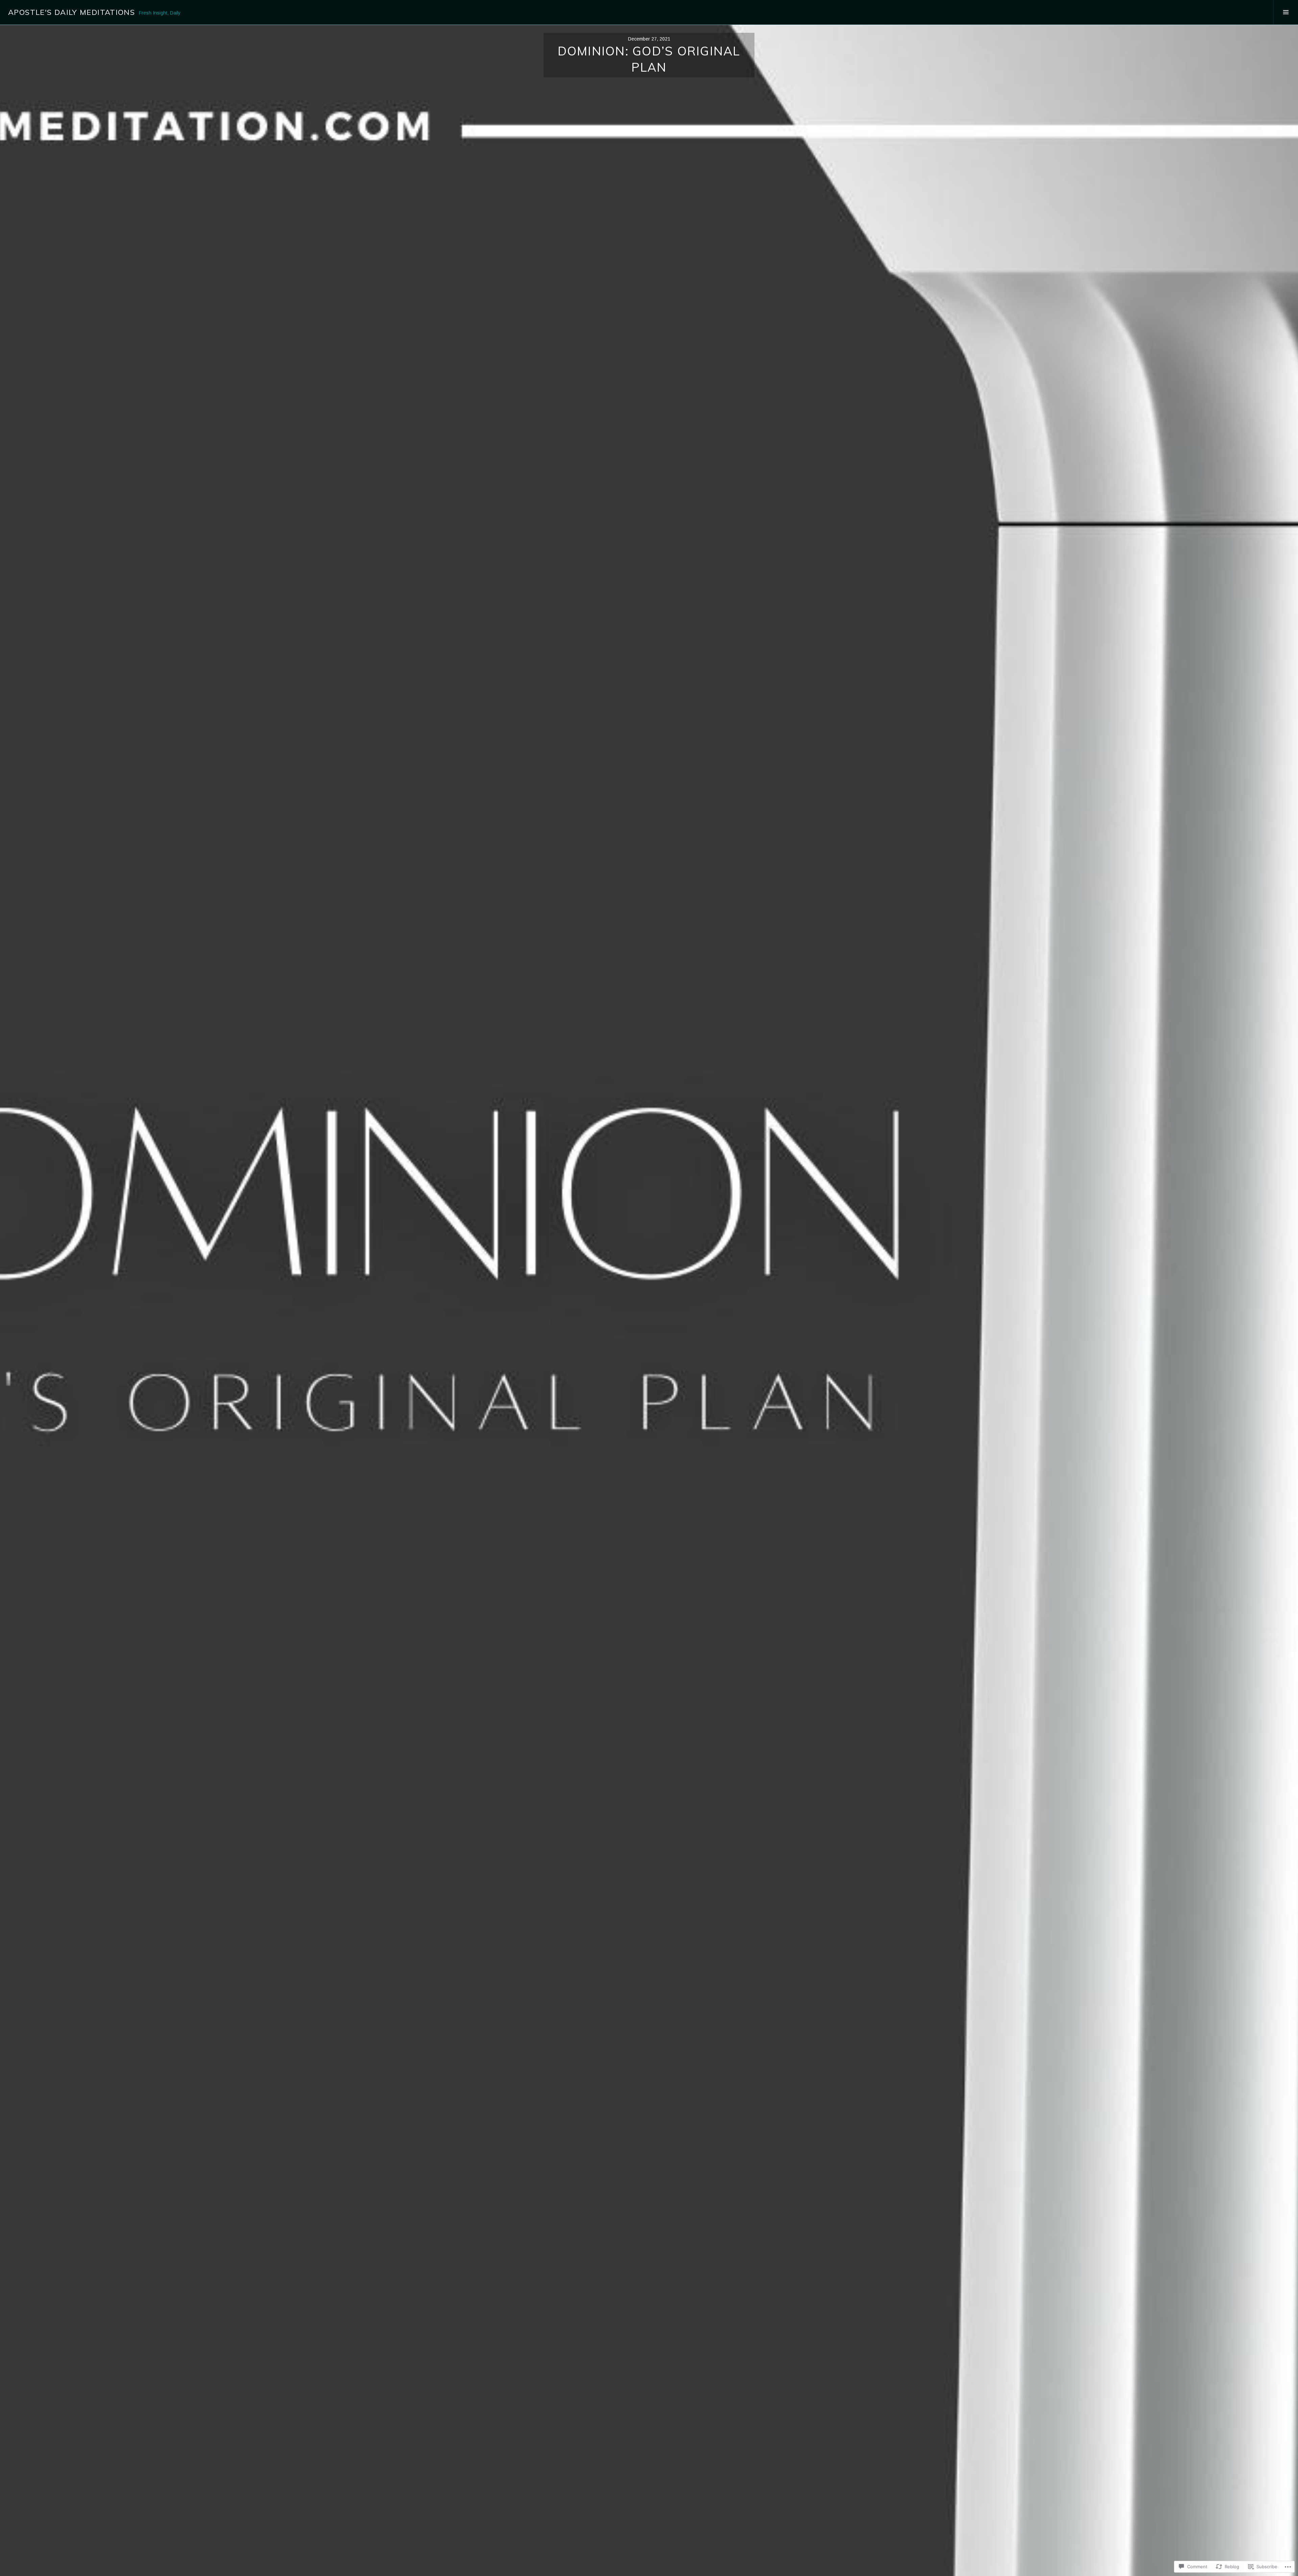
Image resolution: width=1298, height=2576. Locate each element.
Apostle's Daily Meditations (71, 12)
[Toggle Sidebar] (1286, 12)
